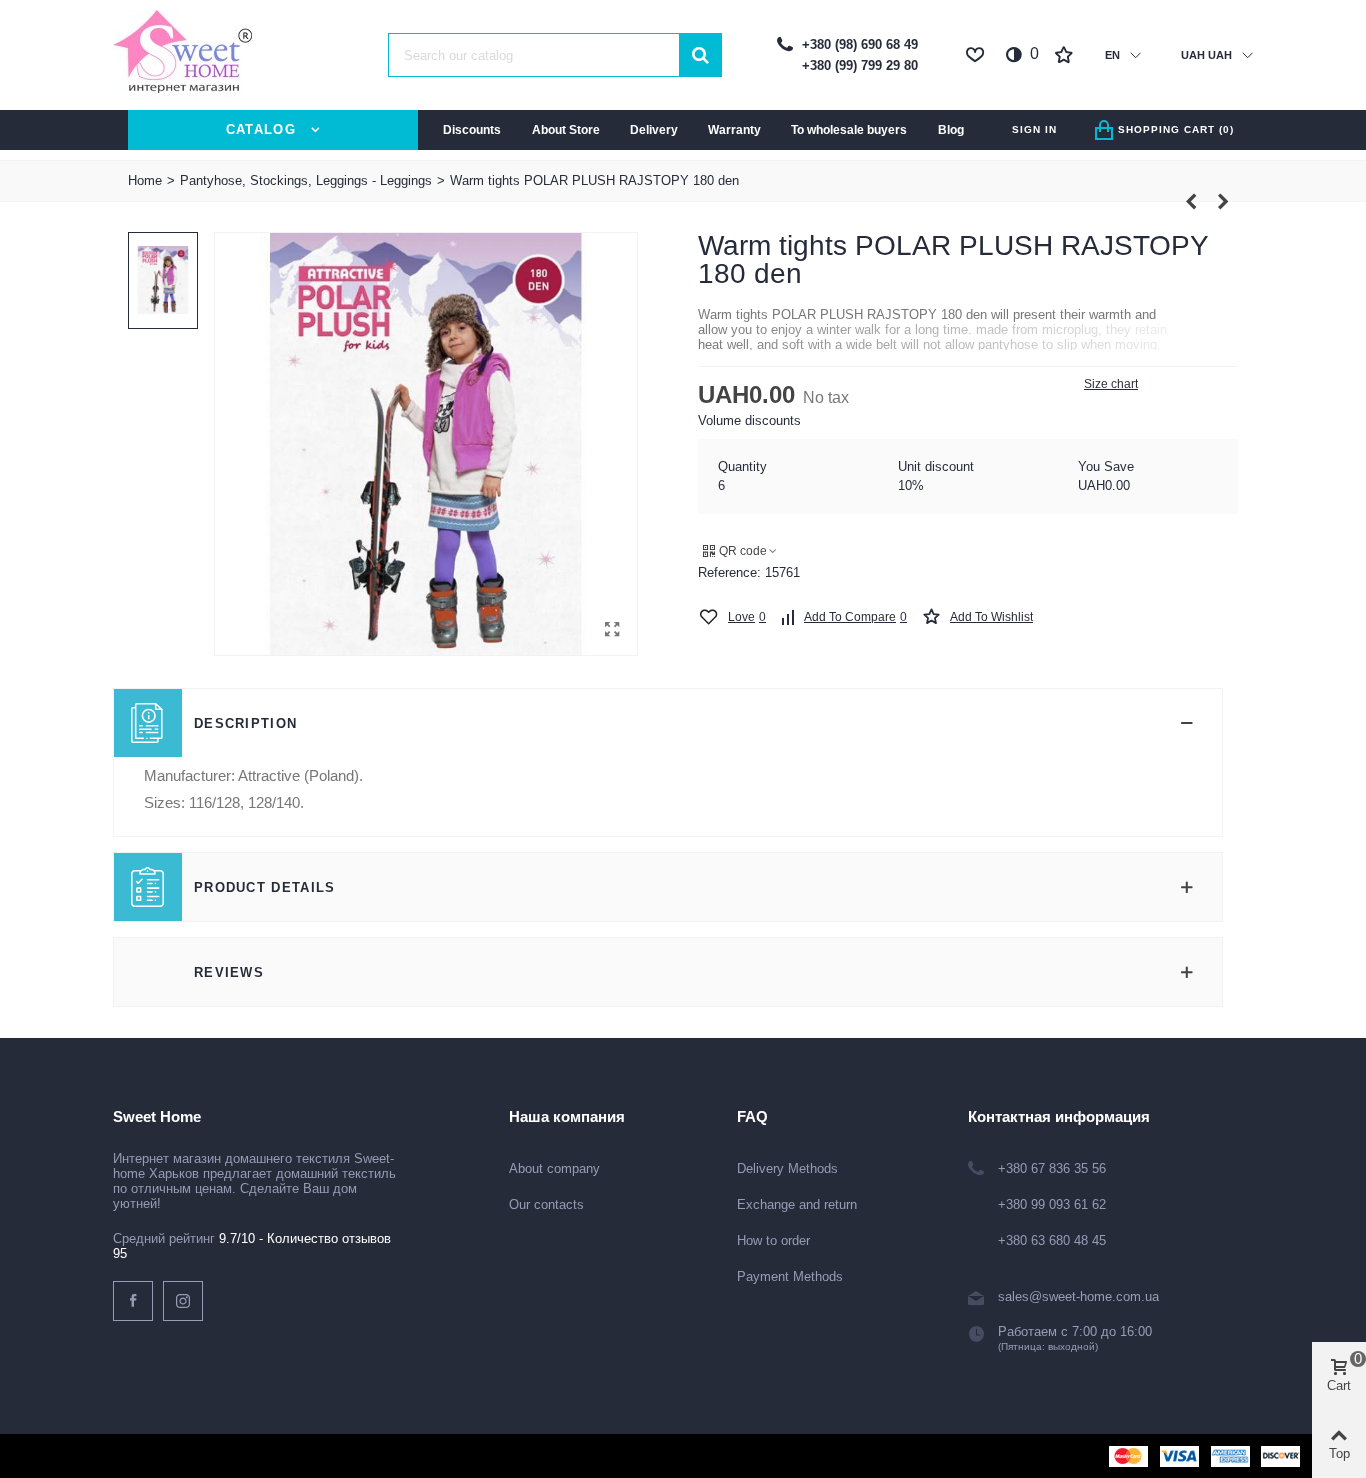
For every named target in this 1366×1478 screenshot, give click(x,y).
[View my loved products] (977, 55)
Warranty (734, 130)
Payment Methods (790, 1276)
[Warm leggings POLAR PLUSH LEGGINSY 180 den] (1223, 202)
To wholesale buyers (849, 130)
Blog (951, 130)
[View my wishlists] (1066, 55)
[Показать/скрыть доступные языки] (1135, 55)
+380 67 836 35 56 (1052, 1168)
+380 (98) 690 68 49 (860, 44)
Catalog (261, 129)
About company (554, 1168)
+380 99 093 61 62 (1052, 1204)
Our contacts (546, 1204)
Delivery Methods (787, 1168)
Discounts (472, 130)
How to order (773, 1240)
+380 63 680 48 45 (1052, 1240)
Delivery (654, 130)
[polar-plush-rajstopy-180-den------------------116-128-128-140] (612, 630)
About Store (566, 130)
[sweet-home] (183, 55)
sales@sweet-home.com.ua (1078, 1296)
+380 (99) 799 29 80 (860, 65)
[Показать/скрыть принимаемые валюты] (1247, 55)
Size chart (1111, 384)
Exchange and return (797, 1204)
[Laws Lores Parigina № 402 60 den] (1191, 202)
